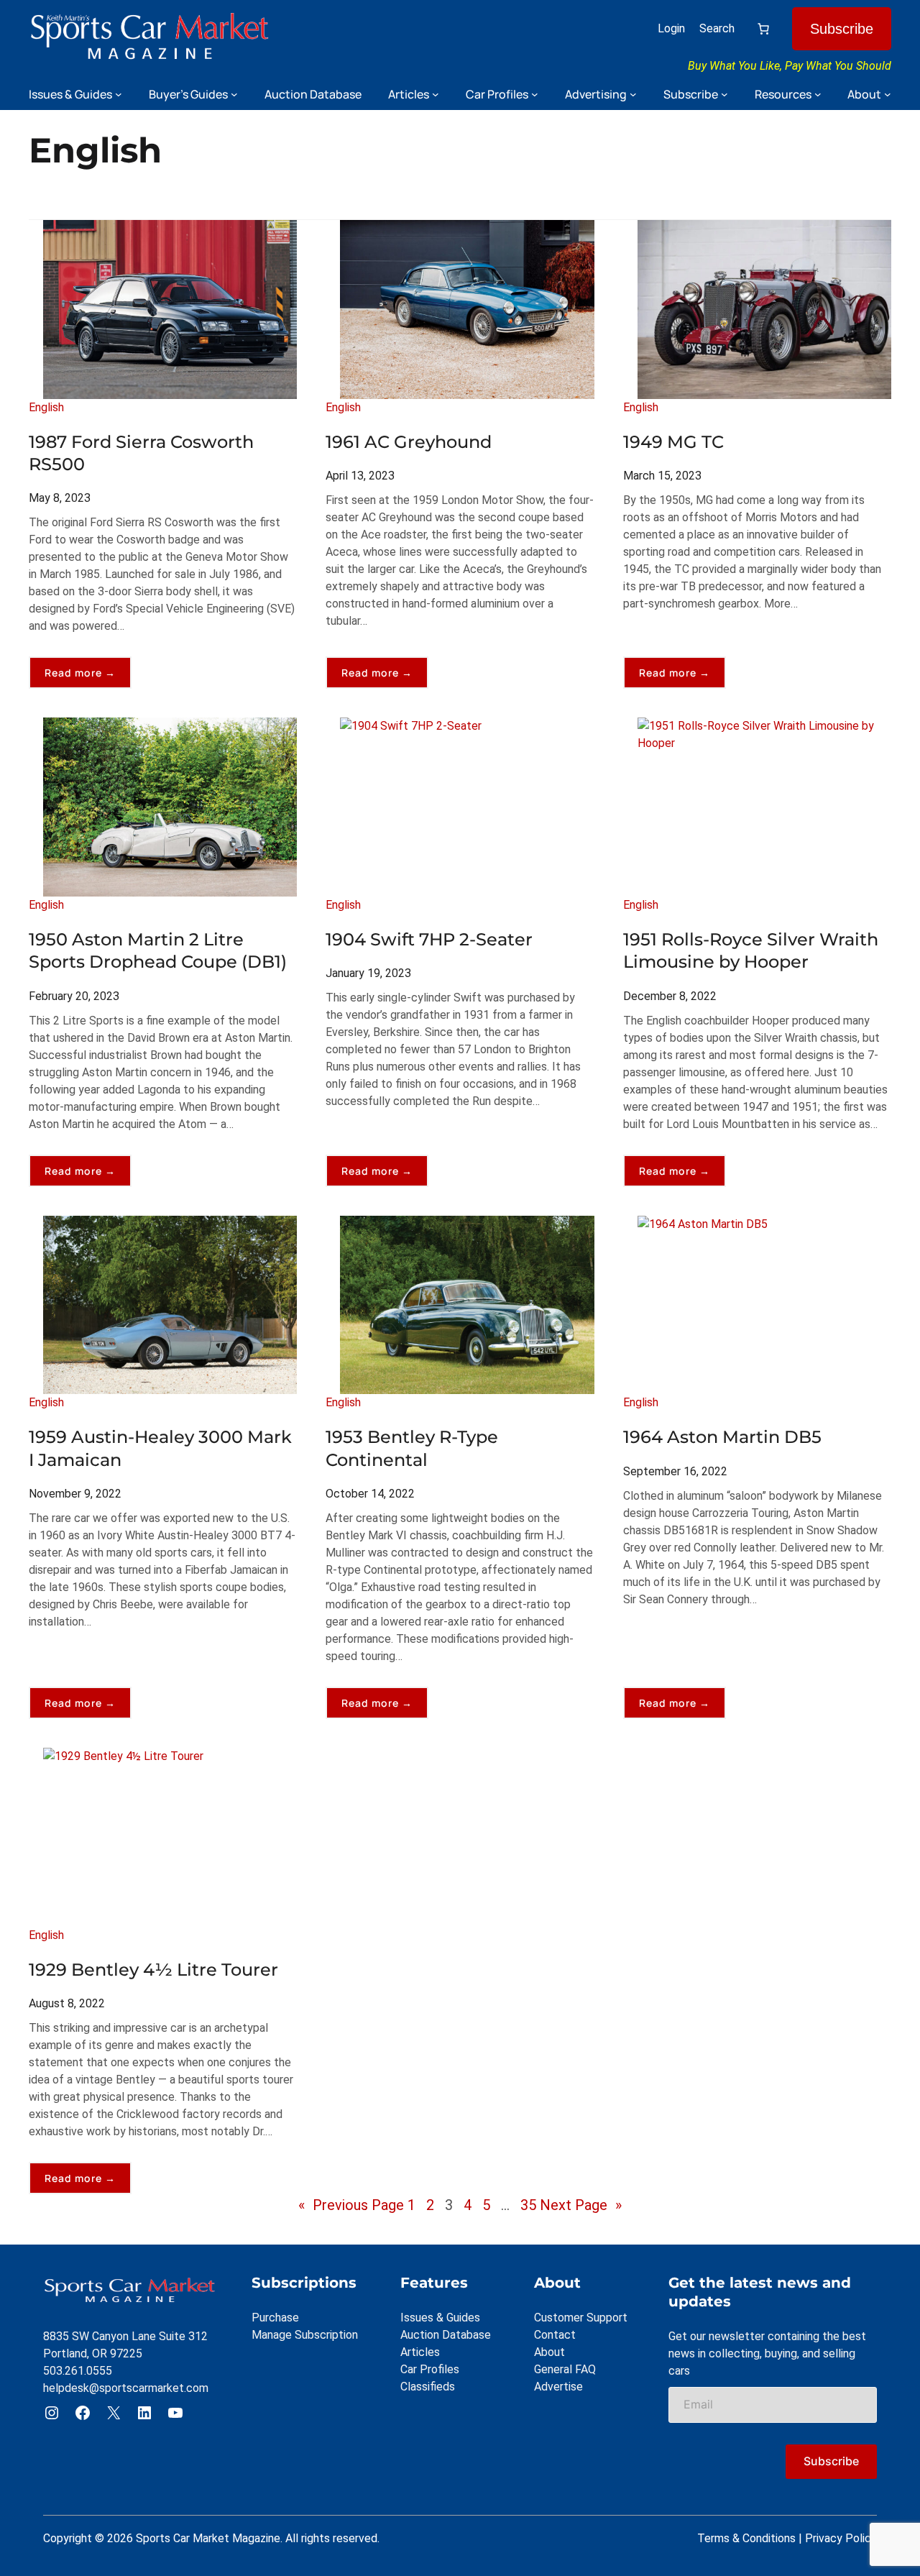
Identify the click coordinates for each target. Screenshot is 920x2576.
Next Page (581, 2205)
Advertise (558, 2387)
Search (717, 28)
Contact (555, 2335)
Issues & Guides (440, 2318)
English (46, 407)
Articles (420, 2352)
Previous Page (351, 2205)
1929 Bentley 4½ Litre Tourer (153, 1970)
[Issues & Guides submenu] (119, 94)
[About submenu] (888, 94)
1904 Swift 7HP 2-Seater (429, 939)
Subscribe (842, 29)
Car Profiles (430, 2369)
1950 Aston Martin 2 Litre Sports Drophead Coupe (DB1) (158, 950)
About (549, 2352)
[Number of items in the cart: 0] (763, 29)
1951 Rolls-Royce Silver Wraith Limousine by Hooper (751, 950)
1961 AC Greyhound (409, 442)
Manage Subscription (305, 2335)
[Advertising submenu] (633, 94)
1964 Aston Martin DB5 (722, 1437)
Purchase (275, 2318)
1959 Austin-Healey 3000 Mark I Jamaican (160, 1448)
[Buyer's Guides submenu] (234, 94)
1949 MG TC (673, 442)
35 (528, 2205)
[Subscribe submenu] (724, 94)
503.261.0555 (78, 2371)
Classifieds (428, 2387)
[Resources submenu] (818, 94)
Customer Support (581, 2318)
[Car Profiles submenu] (535, 94)
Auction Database (446, 2335)
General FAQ (565, 2369)
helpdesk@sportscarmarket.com (126, 2388)
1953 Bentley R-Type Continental (412, 1448)
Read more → (88, 677)
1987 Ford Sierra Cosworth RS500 (141, 453)
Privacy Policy (841, 2538)
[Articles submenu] (436, 94)
